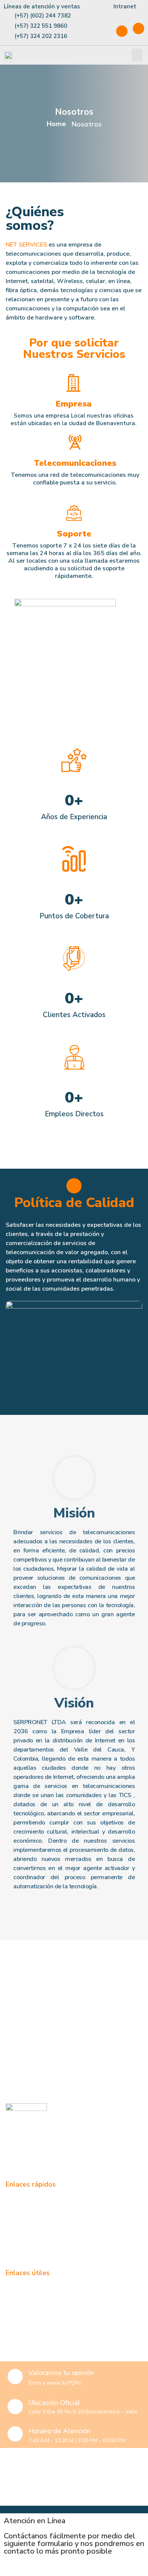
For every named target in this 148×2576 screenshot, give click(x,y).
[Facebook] (122, 31)
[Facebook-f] (13, 2159)
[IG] (139, 28)
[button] (137, 55)
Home (56, 124)
